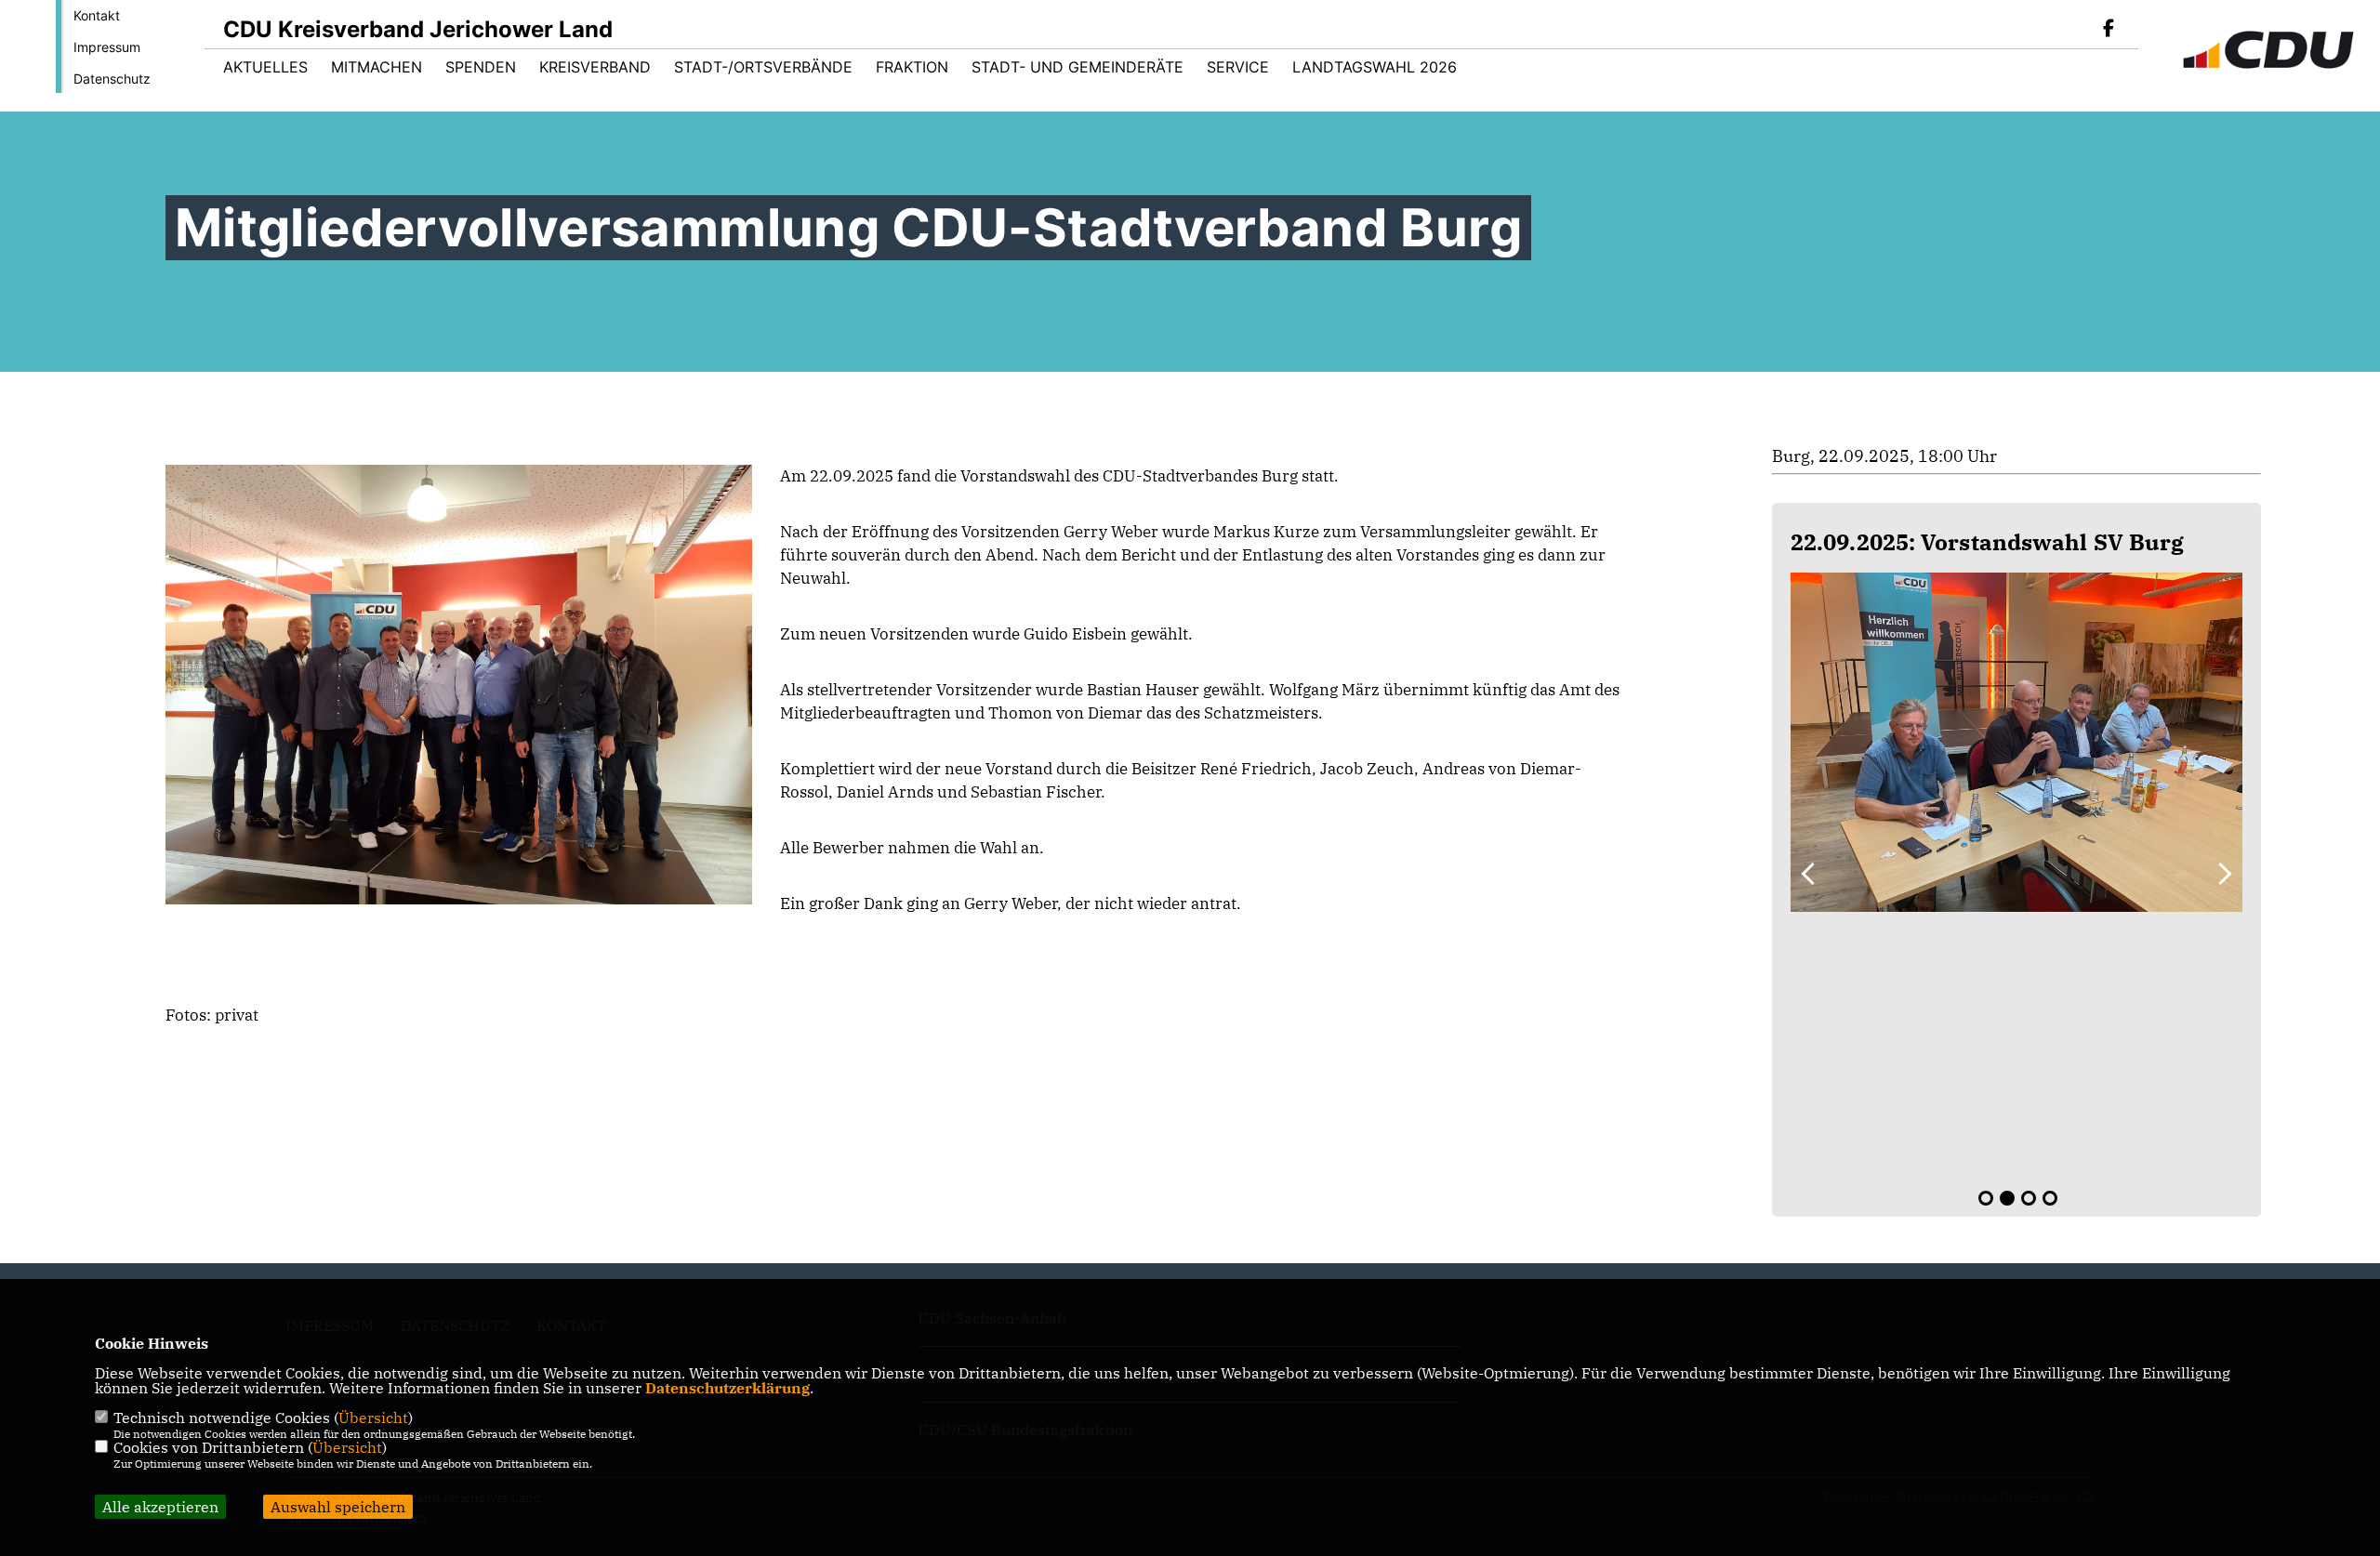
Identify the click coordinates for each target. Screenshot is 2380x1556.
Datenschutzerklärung (727, 1388)
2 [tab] (2007, 1198)
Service (1238, 67)
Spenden (481, 67)
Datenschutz (112, 79)
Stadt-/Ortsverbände (763, 67)
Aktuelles (265, 67)
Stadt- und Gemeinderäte (1078, 67)
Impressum (107, 47)
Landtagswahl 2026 (1375, 67)
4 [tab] (2050, 1198)
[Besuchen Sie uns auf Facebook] (2109, 30)
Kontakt (97, 15)
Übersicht (373, 1418)
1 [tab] (1986, 1198)
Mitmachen (377, 67)
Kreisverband (595, 67)
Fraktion (912, 67)
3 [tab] (2029, 1198)
